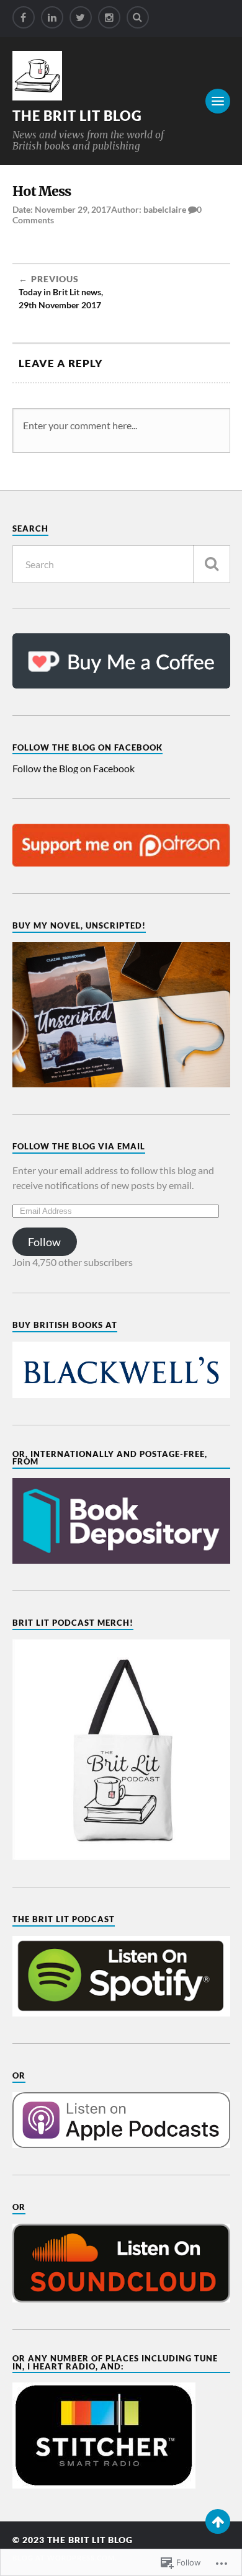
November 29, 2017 (73, 209)
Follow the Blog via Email (79, 1146)
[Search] (138, 17)
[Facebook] (24, 17)
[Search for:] (121, 564)
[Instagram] (109, 17)
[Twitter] (81, 17)
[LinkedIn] (52, 17)
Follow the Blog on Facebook (87, 747)
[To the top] (218, 2521)
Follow (44, 1242)
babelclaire (165, 209)
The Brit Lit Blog (77, 116)
